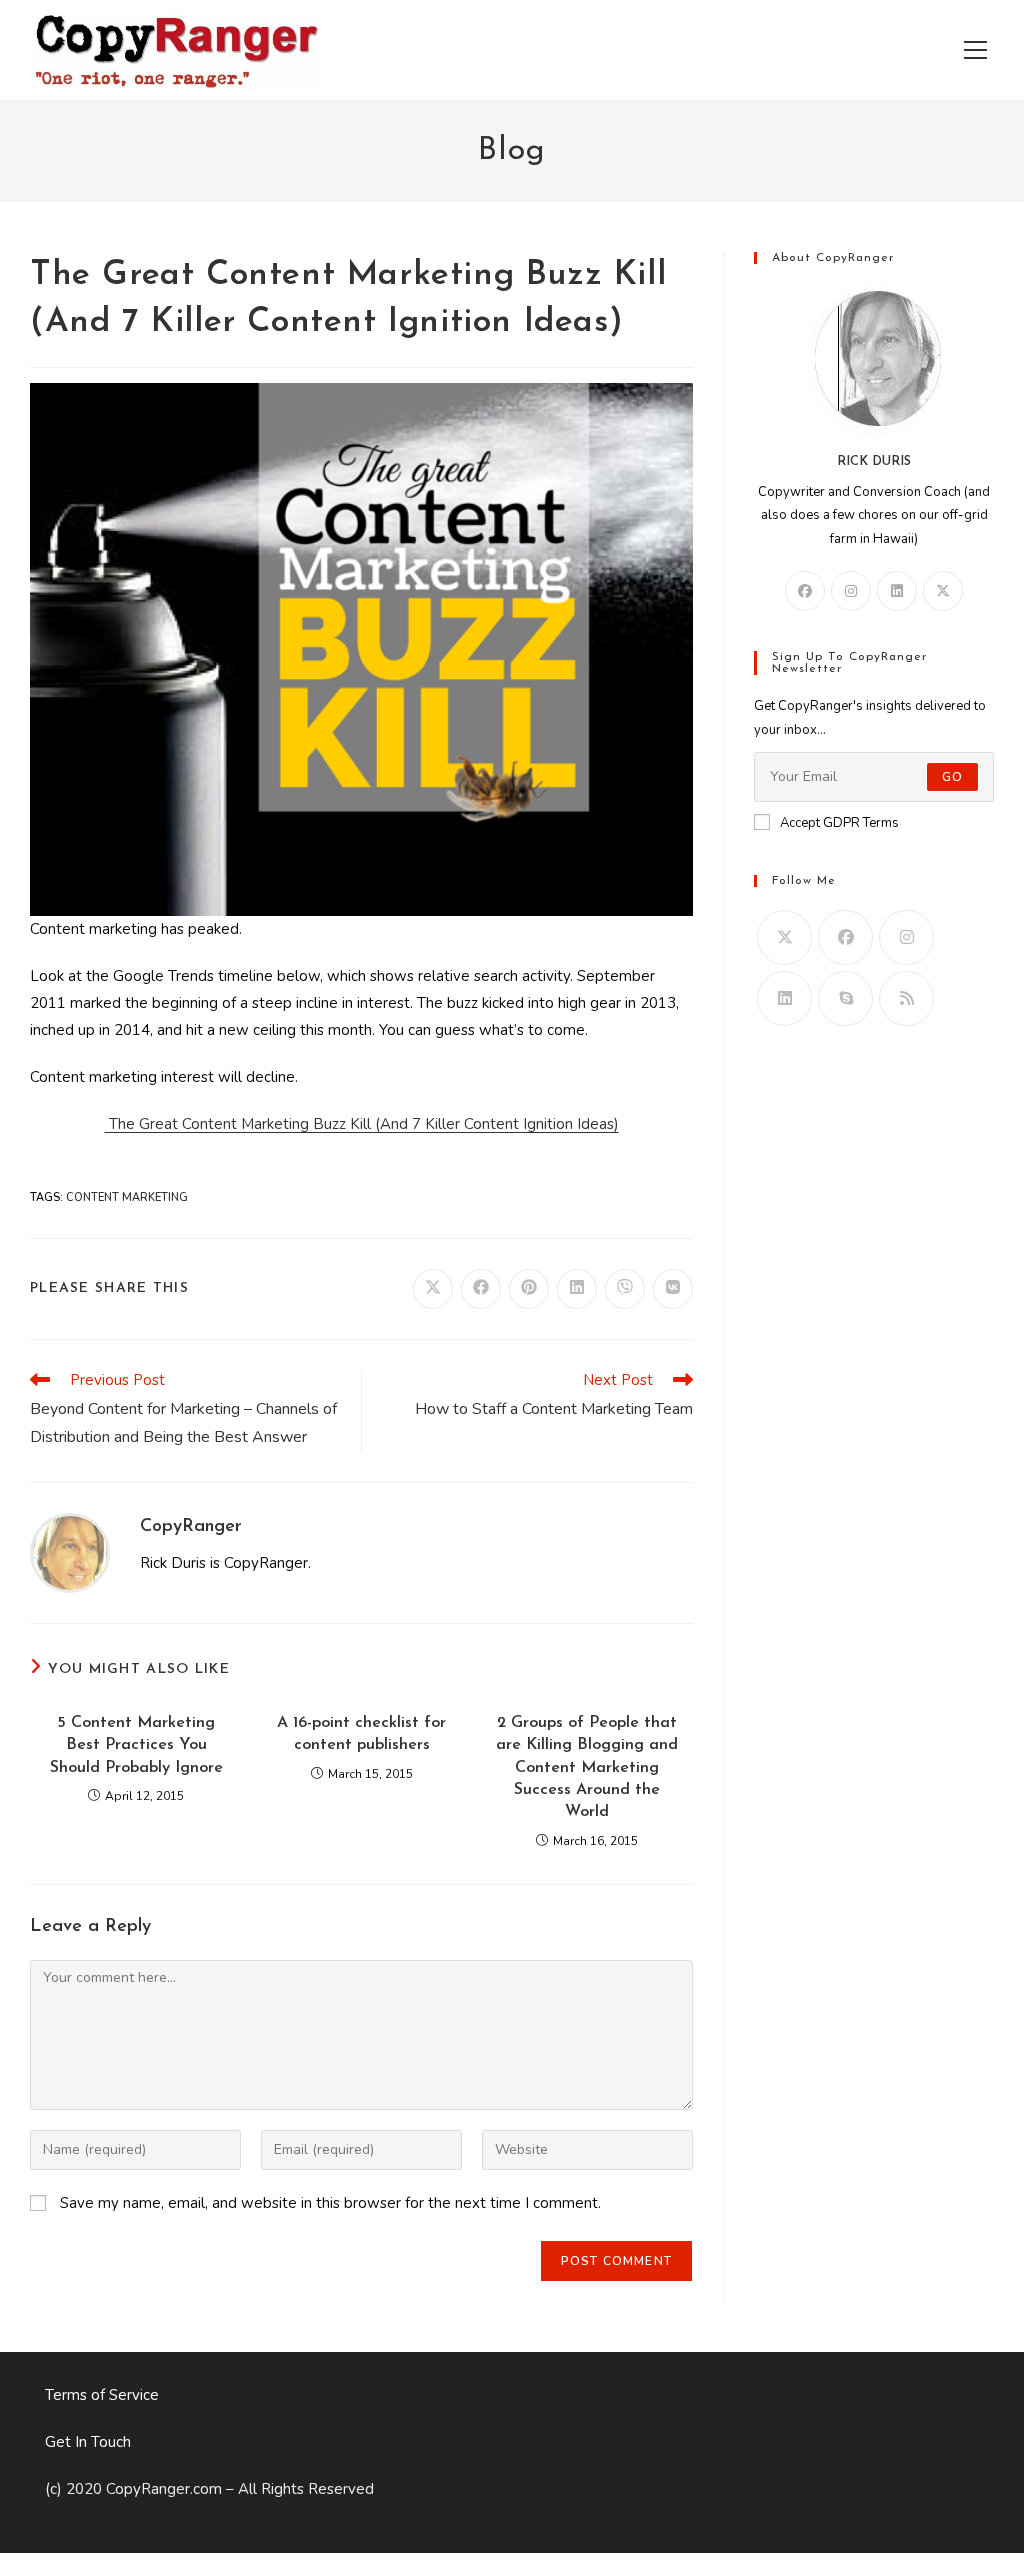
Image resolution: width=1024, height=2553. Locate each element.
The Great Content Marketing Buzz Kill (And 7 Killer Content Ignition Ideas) (362, 1124)
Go (952, 777)
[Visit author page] (70, 1552)
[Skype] (845, 998)
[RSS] (906, 998)
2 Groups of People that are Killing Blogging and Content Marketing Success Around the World (587, 1768)
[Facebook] (805, 591)
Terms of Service (102, 2395)
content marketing (127, 1197)
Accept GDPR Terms (839, 823)
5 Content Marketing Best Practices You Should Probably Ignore (136, 1745)
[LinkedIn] (897, 591)
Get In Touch (88, 2442)
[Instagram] (851, 591)
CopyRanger (191, 1527)
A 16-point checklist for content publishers (361, 1734)
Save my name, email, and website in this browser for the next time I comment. (330, 2203)
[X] (943, 591)
